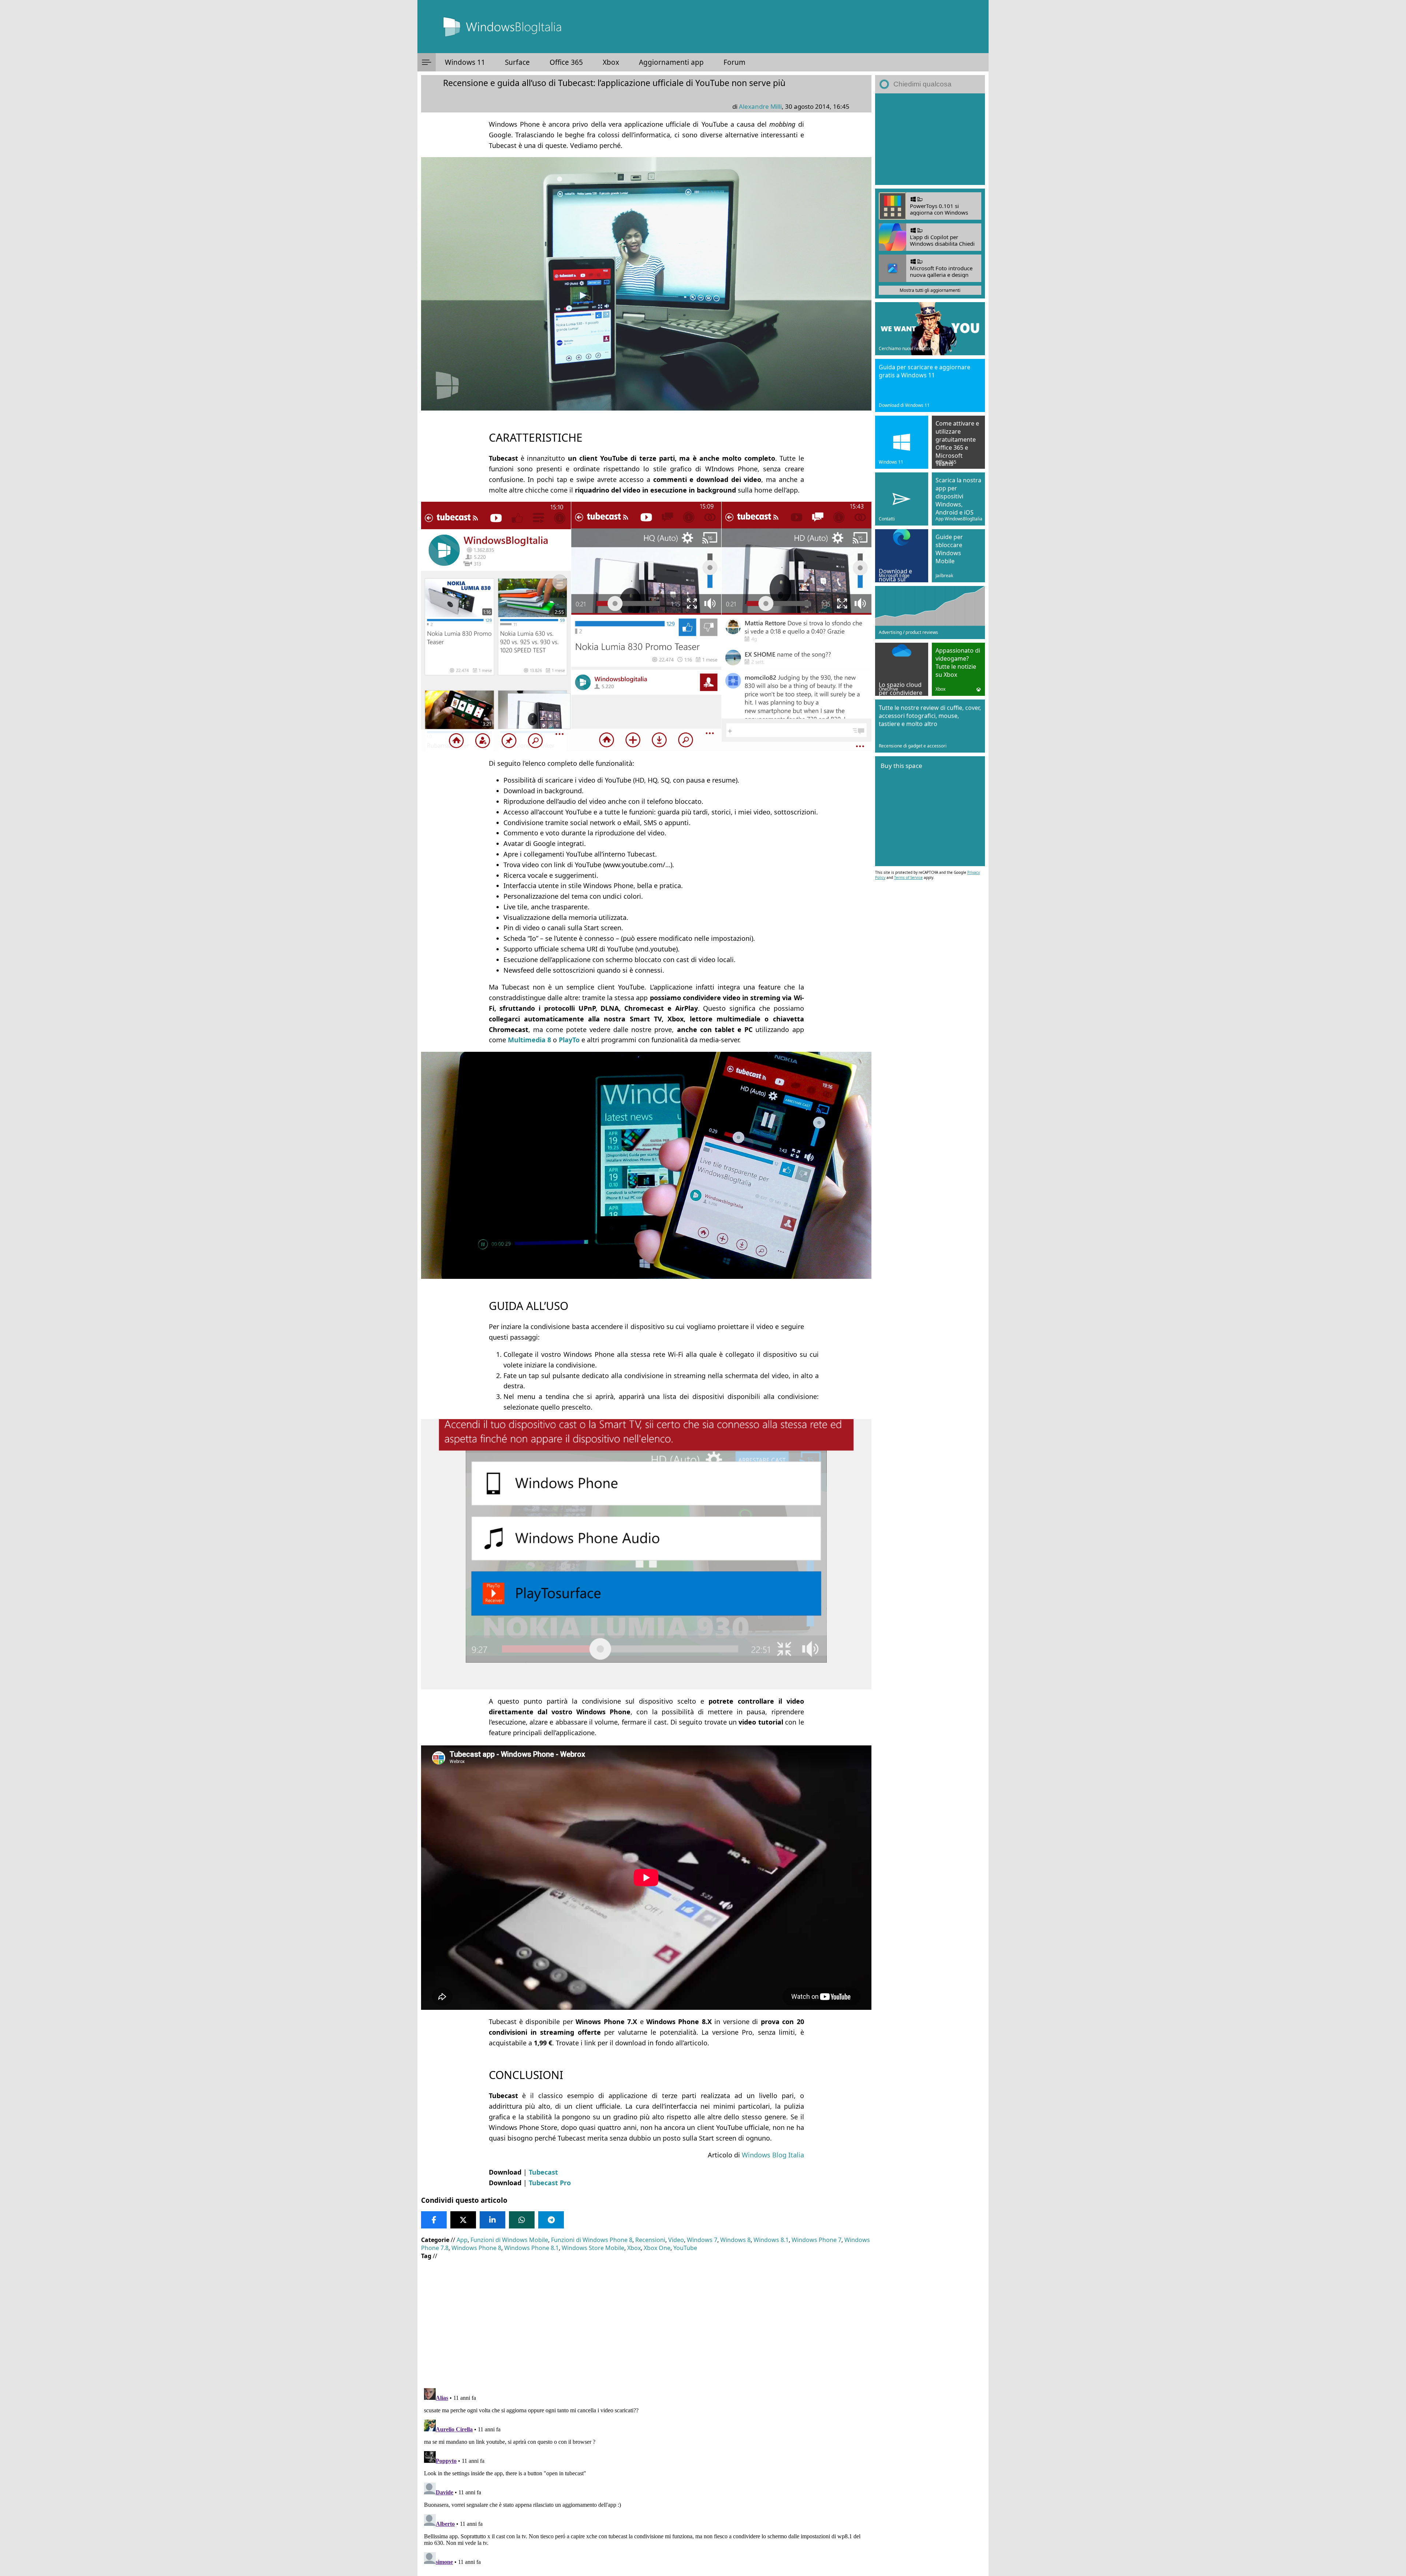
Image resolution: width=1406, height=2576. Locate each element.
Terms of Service (908, 877)
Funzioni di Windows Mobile (509, 2240)
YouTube (685, 2248)
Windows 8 (735, 2240)
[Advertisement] (644, 2319)
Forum (734, 62)
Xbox (611, 62)
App (462, 2240)
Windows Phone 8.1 (531, 2248)
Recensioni (650, 2240)
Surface (517, 62)
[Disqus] (646, 2477)
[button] (427, 62)
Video (676, 2240)
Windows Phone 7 (817, 2240)
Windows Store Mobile (593, 2248)
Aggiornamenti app (671, 62)
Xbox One (657, 2248)
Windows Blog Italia (773, 2155)
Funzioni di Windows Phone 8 (592, 2240)
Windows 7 (702, 2240)
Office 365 (566, 62)
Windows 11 (465, 62)
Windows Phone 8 (476, 2248)
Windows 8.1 (771, 2240)
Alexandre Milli (760, 106)
